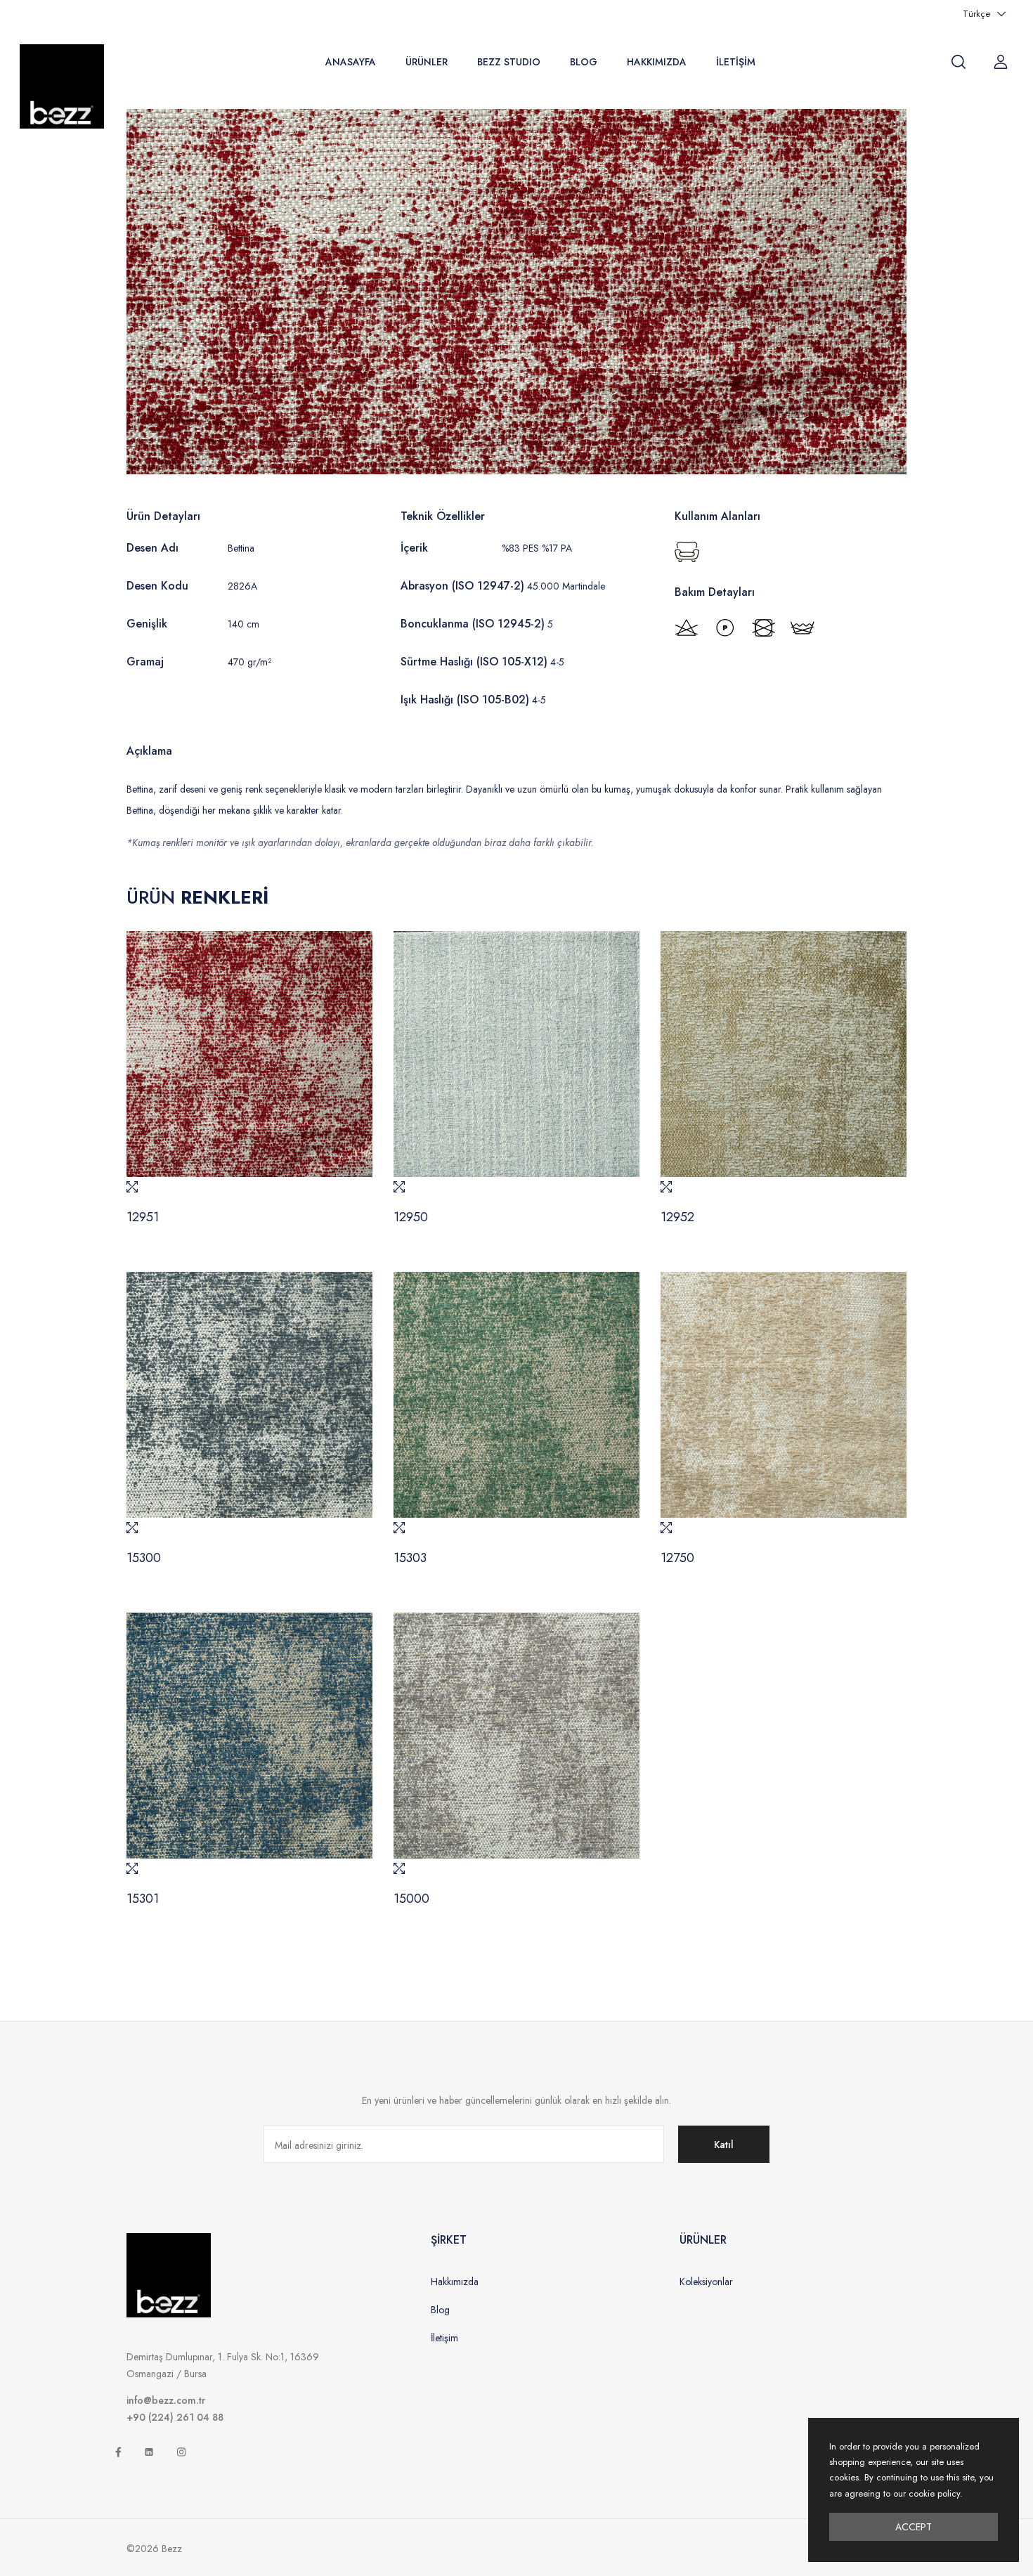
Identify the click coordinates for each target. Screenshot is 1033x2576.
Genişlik (147, 624)
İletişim (736, 62)
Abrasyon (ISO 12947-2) (462, 586)
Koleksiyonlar (706, 2282)
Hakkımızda (657, 62)
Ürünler (427, 62)
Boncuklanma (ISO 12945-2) (473, 624)
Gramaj (145, 662)
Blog (584, 62)
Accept (914, 2527)
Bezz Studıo (509, 62)
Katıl (724, 2145)
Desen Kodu (157, 586)
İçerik (414, 548)
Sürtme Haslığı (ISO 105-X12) (474, 662)
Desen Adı (152, 548)
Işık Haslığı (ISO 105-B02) (465, 700)
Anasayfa (351, 62)
